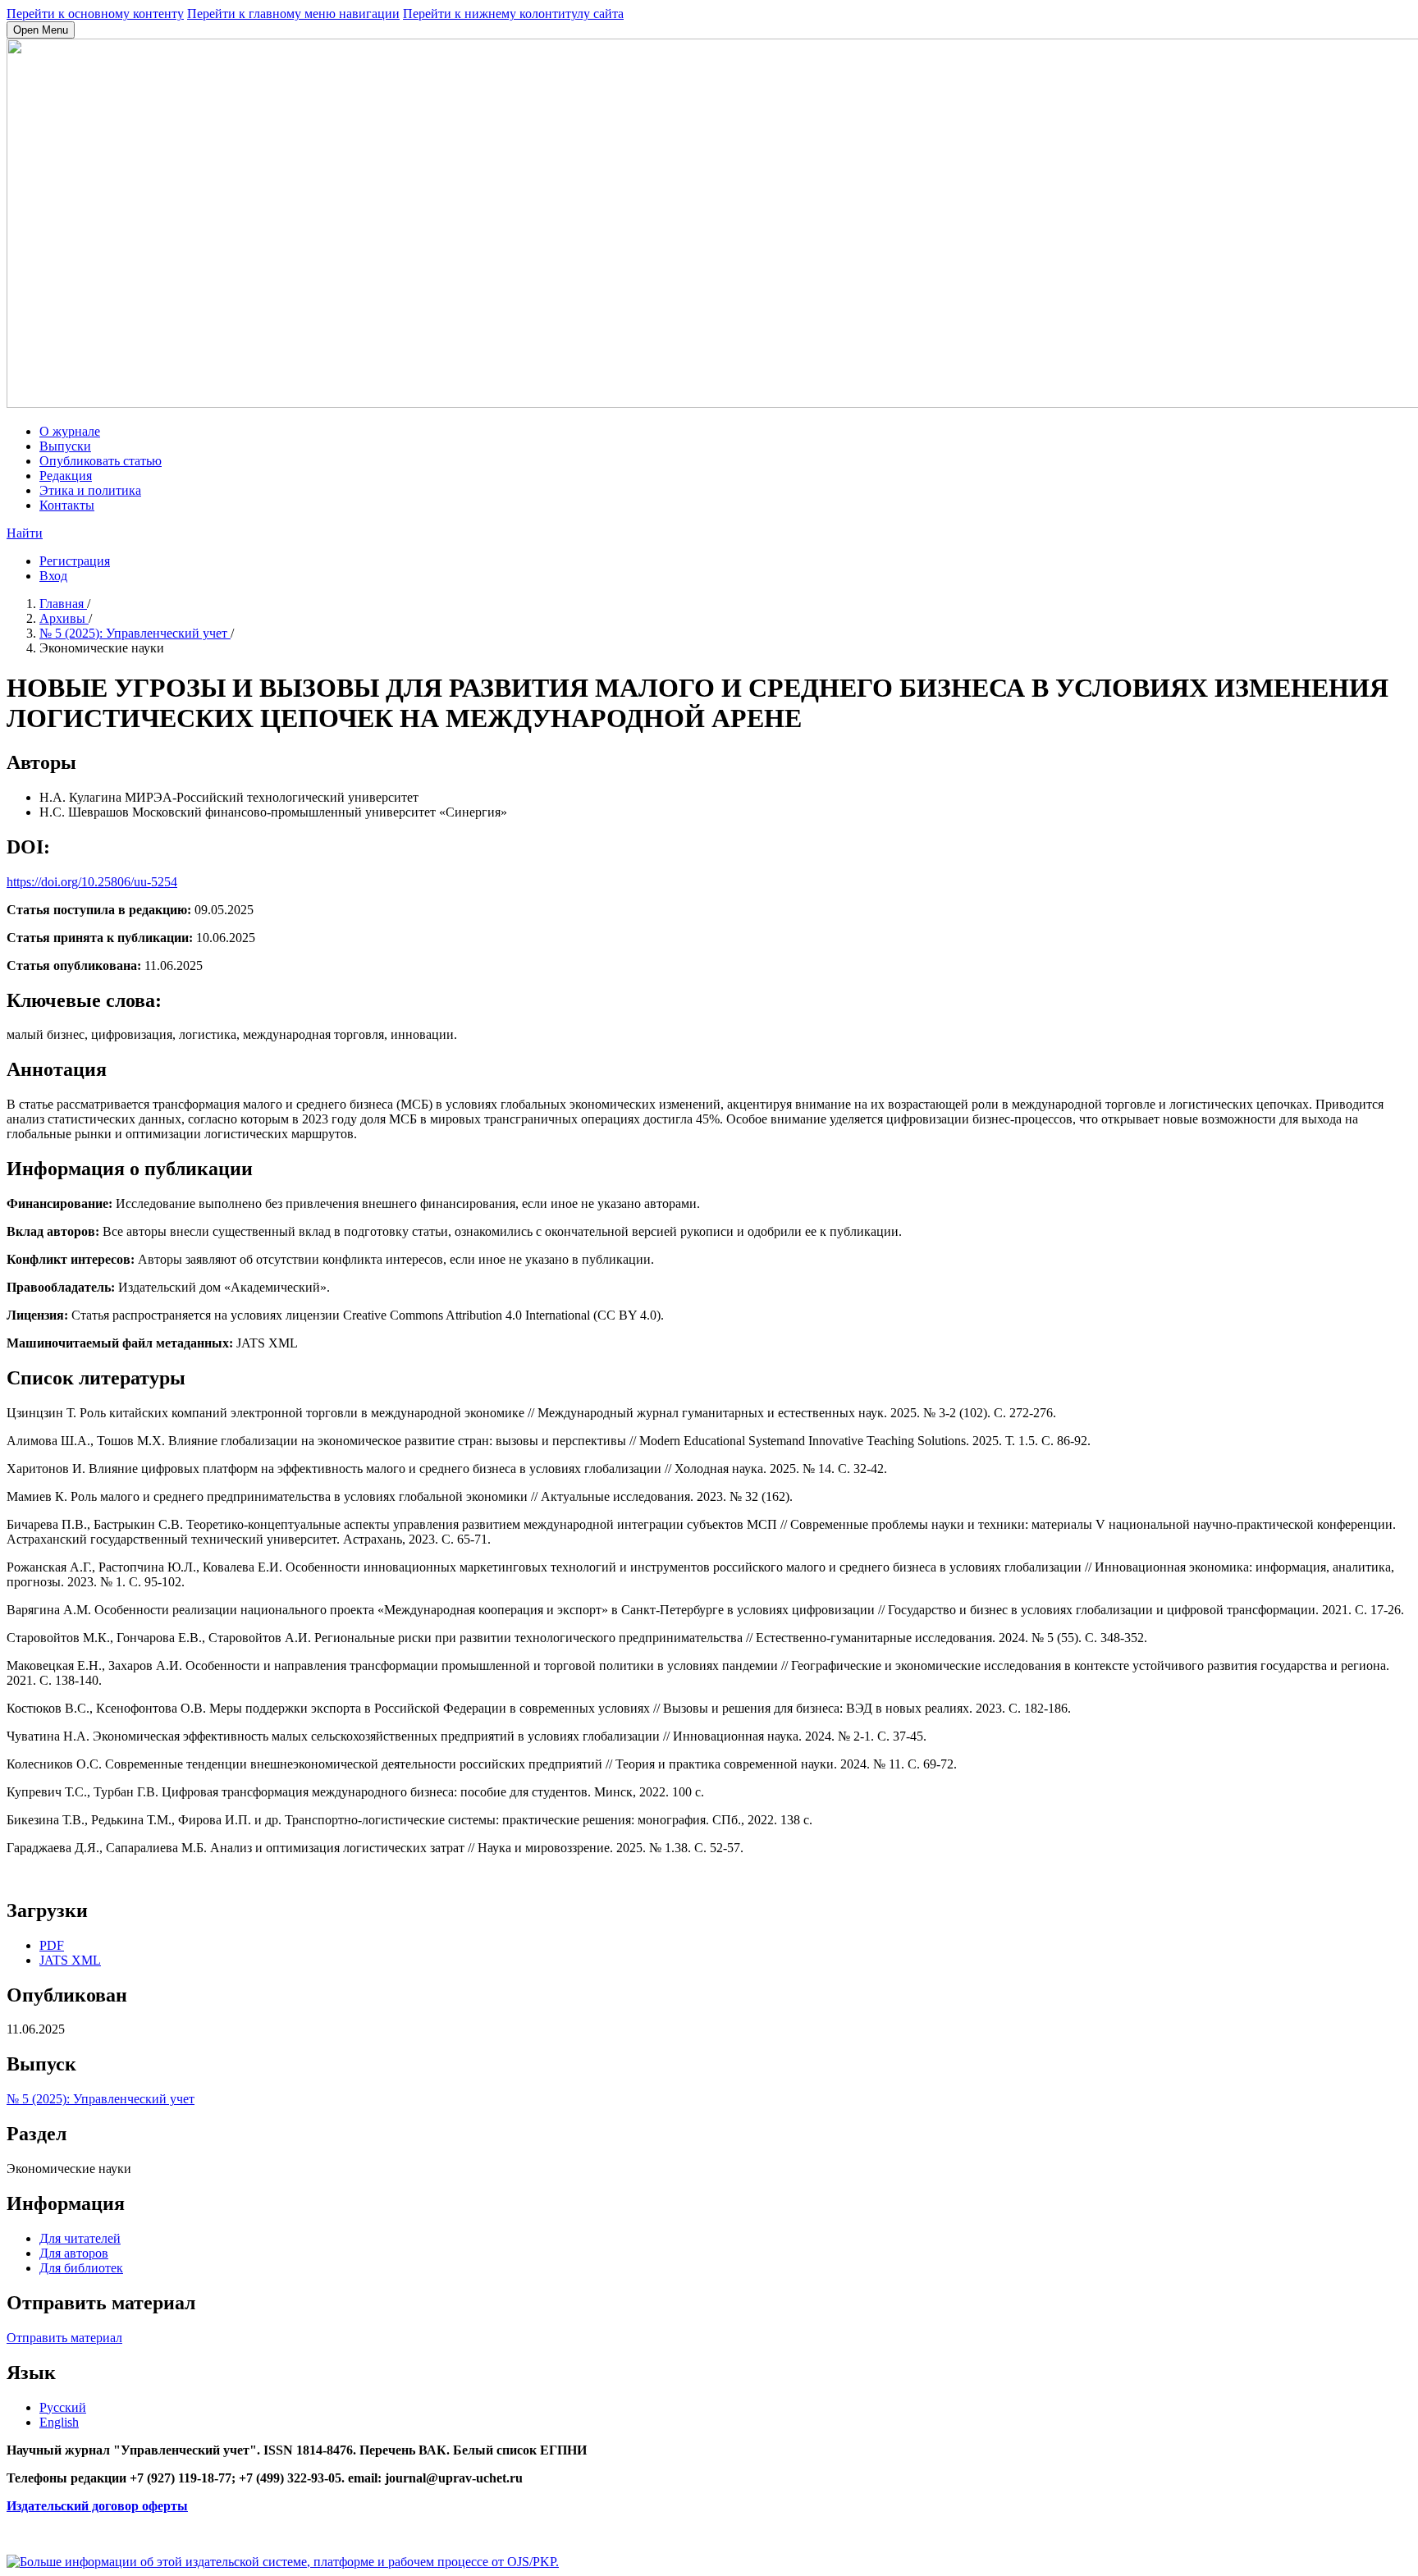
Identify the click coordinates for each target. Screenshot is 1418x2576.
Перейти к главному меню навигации (293, 14)
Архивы (64, 618)
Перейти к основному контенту (95, 14)
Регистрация (75, 561)
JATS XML (70, 1960)
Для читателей (80, 2238)
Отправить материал (64, 2338)
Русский (63, 2407)
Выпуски (65, 446)
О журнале (70, 431)
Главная (63, 604)
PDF (52, 1945)
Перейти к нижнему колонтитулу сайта (513, 14)
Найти (25, 533)
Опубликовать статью (101, 461)
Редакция (66, 476)
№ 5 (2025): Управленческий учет (135, 633)
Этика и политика (90, 490)
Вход (53, 576)
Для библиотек (81, 2268)
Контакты (67, 505)
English (59, 2422)
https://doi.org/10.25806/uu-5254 (92, 882)
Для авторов (74, 2253)
